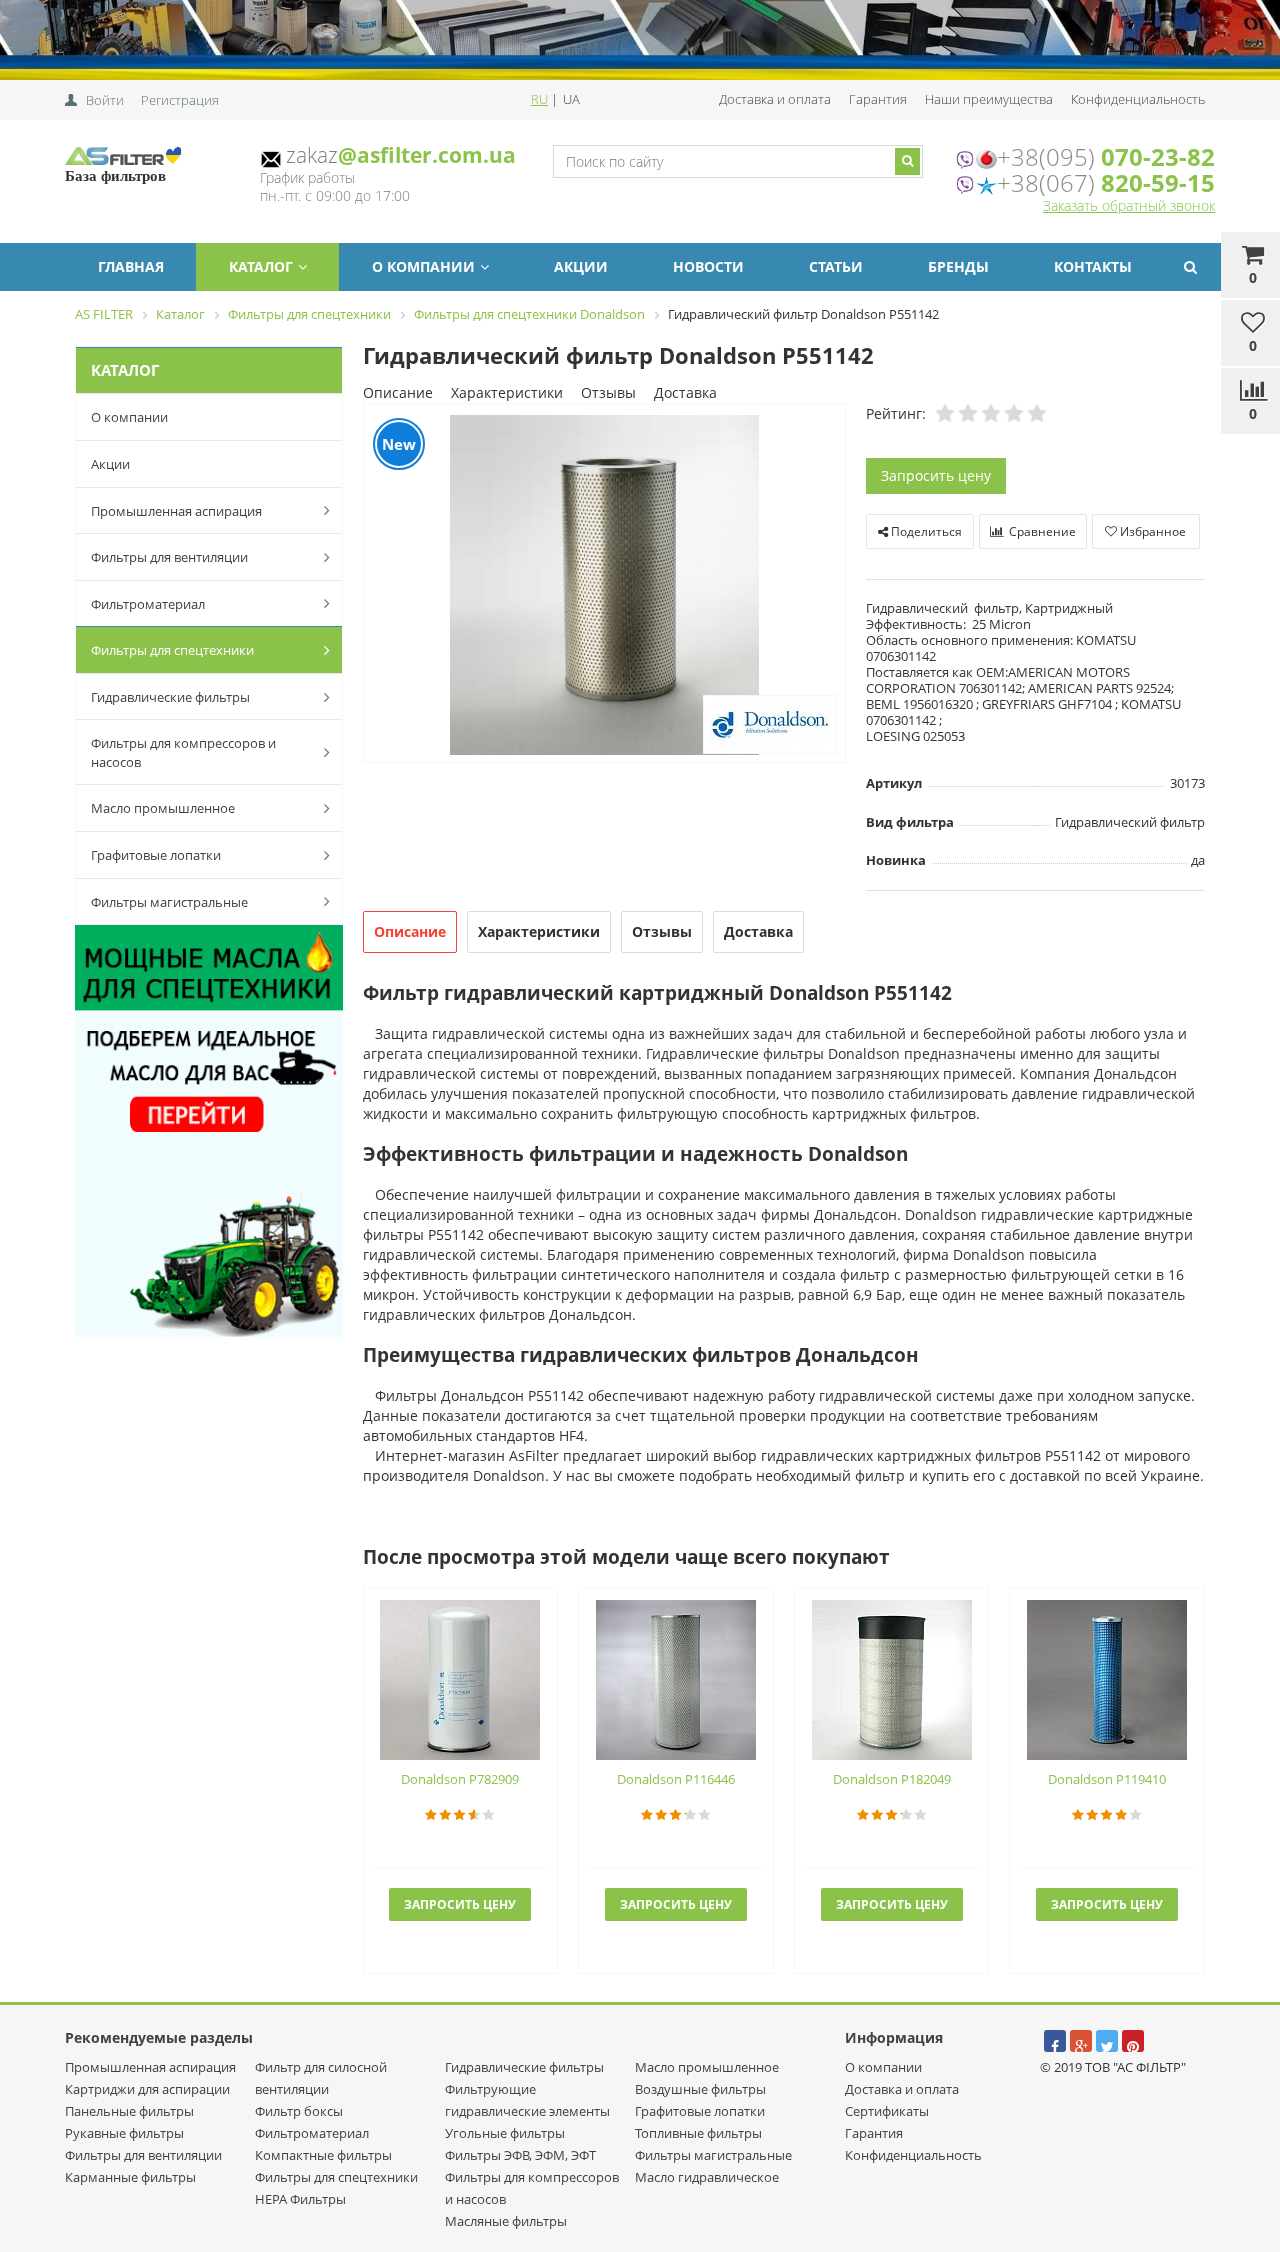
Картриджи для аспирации (147, 2089)
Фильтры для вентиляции (169, 557)
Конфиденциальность (1138, 99)
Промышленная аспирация (176, 511)
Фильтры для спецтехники (172, 650)
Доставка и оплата (775, 99)
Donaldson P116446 (676, 1779)
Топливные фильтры (698, 2133)
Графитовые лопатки (156, 855)
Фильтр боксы (299, 2111)
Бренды (958, 266)
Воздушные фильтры (700, 2089)
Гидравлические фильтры (170, 697)
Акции (581, 266)
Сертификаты (887, 2111)
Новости (708, 266)
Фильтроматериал (148, 604)
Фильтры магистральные (169, 902)
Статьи (836, 266)
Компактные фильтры (323, 2155)
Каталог (261, 266)
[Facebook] (1055, 2041)
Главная (131, 266)
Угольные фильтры (505, 2133)
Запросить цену (936, 475)
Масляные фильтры (506, 2221)
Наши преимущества (989, 99)
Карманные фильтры (130, 2177)
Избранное (1151, 531)
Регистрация (180, 100)
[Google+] (1081, 2041)
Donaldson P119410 (1107, 1779)
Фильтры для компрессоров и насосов (183, 752)
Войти (105, 100)
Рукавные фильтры (124, 2133)
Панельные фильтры (129, 2111)
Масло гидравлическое (707, 2177)
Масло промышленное (163, 808)
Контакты (1093, 266)
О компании (423, 266)
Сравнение (1041, 531)
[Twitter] (1107, 2041)
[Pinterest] (1133, 2041)
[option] (604, 584)
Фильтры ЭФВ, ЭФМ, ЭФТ (520, 2155)
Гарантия (878, 99)
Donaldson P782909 (460, 1779)
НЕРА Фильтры (300, 2199)
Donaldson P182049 (892, 1779)
